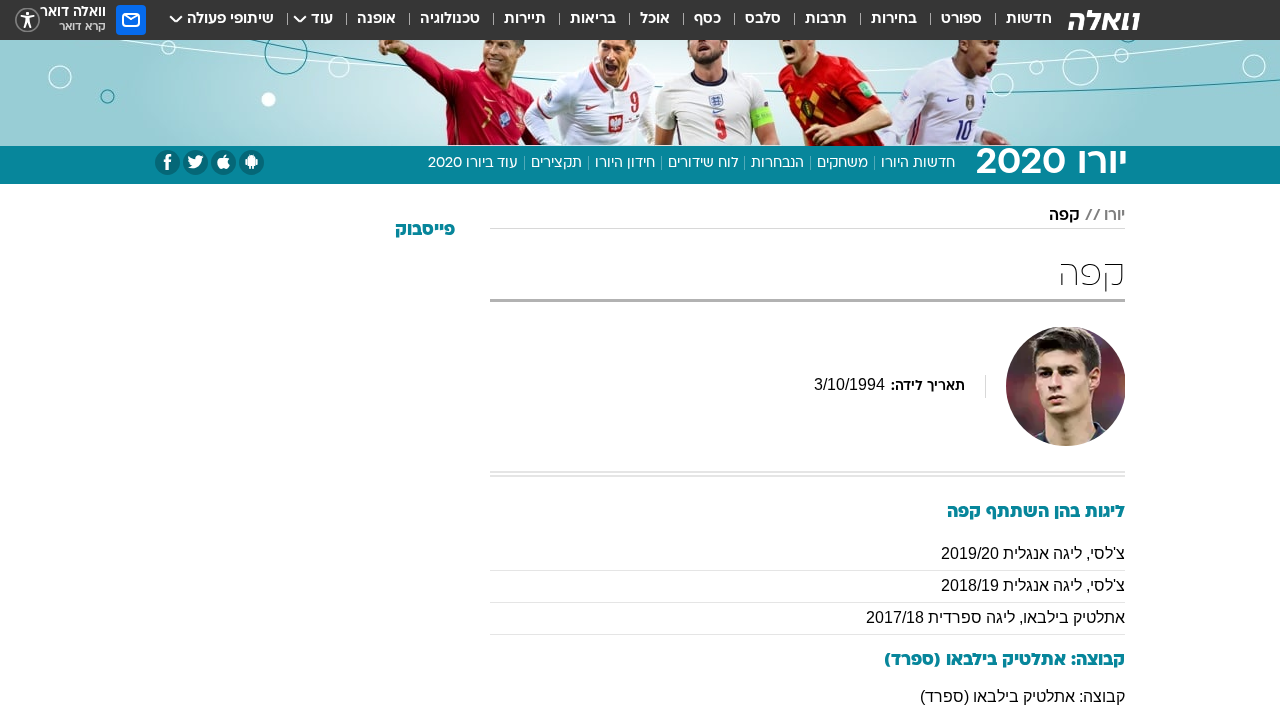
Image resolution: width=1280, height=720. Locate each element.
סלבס (763, 19)
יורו (1114, 216)
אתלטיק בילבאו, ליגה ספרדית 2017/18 (995, 617)
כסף (707, 19)
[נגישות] (27, 20)
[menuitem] (1017, 20)
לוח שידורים (703, 163)
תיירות (525, 19)
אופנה (376, 19)
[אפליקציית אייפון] (223, 162)
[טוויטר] (195, 162)
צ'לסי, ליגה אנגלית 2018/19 (1033, 585)
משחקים (842, 163)
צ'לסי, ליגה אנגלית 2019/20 (1033, 553)
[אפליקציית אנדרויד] (251, 162)
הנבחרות (777, 163)
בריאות (593, 19)
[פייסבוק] (167, 162)
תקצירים (556, 163)
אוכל (655, 19)
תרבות (826, 19)
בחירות (894, 19)
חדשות (1029, 19)
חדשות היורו (918, 163)
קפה (1064, 216)
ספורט (961, 19)
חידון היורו (625, 163)
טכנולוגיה (450, 19)
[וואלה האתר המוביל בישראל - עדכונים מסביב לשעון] (1104, 20)
